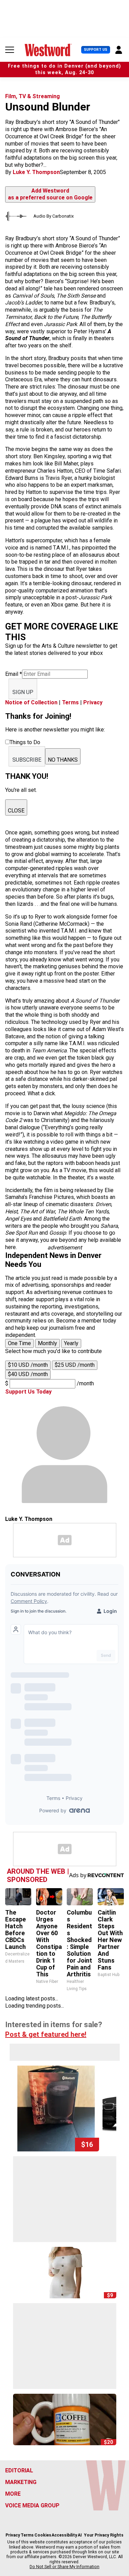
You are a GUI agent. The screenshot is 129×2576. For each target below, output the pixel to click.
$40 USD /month (28, 1374)
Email (14, 674)
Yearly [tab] (71, 1343)
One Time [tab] (19, 1343)
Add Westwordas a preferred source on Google (50, 194)
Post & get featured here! (46, 2034)
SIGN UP (23, 692)
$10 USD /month (28, 1365)
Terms (70, 702)
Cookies (43, 2535)
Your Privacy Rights (104, 2535)
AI (80, 2535)
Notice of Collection (31, 702)
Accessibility (64, 2535)
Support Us (96, 50)
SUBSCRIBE (27, 760)
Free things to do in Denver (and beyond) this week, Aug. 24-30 (64, 69)
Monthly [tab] (47, 1343)
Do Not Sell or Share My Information (64, 2567)
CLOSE (16, 811)
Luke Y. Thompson (36, 172)
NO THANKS (63, 760)
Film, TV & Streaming (33, 96)
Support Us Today (28, 1392)
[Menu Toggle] (10, 50)
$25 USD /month (75, 1365)
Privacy (93, 702)
